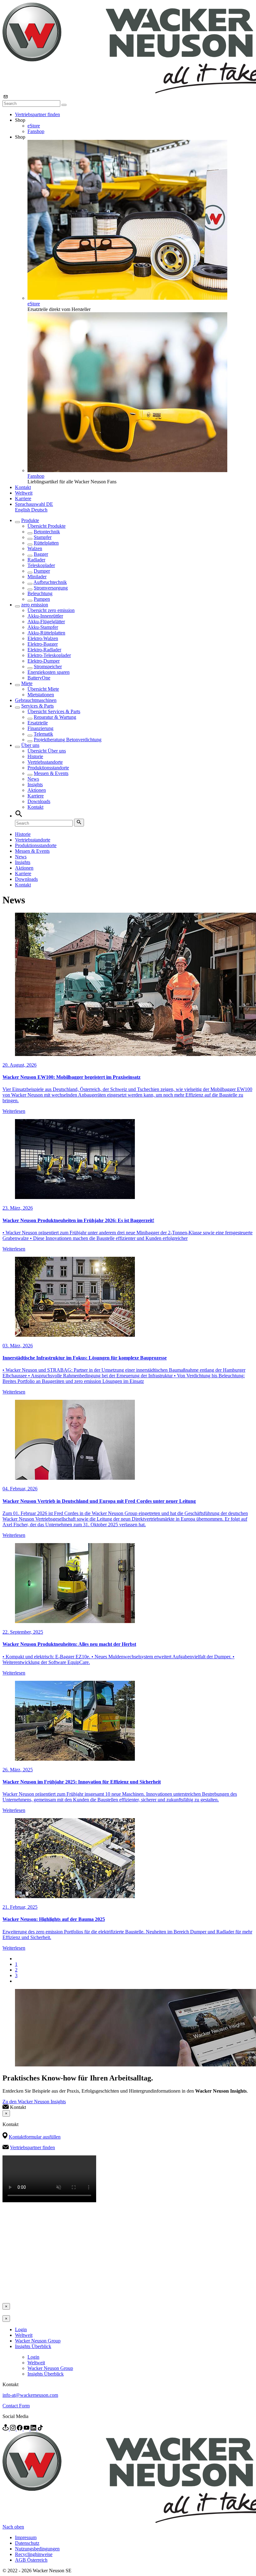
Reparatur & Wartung (55, 717)
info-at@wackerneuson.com (30, 2395)
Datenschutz (27, 2543)
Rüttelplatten (46, 543)
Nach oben (13, 2527)
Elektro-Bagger (43, 644)
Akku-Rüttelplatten (46, 633)
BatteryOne (39, 678)
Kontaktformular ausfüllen (35, 2137)
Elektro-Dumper (44, 661)
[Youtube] (27, 2429)
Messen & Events (51, 773)
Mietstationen (41, 695)
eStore (34, 126)
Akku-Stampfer (43, 627)
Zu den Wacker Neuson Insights (34, 2102)
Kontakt (23, 487)
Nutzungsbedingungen (37, 2549)
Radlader (36, 560)
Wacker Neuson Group (38, 2341)
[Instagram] (13, 2429)
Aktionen (37, 790)
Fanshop (36, 131)
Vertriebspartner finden (37, 114)
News (33, 779)
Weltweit (24, 493)
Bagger (41, 554)
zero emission (35, 605)
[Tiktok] (40, 2429)
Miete (27, 683)
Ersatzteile (38, 723)
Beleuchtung (40, 593)
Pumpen (42, 599)
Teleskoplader (41, 565)
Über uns (30, 745)
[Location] (6, 2429)
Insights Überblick (33, 2346)
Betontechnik (47, 532)
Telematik (43, 734)
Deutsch (39, 510)
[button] (34, 504)
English (23, 510)
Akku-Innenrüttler (45, 616)
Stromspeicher (48, 666)
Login (21, 2329)
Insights (35, 785)
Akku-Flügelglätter (46, 622)
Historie (35, 756)
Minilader (37, 577)
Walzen (35, 548)
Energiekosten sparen (49, 672)
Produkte (30, 520)
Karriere (23, 498)
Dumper (42, 571)
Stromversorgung (51, 588)
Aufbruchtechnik (50, 582)
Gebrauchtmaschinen (36, 700)
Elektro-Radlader (44, 650)
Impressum (26, 2537)
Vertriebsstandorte (45, 762)
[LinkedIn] (34, 2429)
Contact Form (16, 2406)
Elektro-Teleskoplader (49, 655)
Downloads (39, 801)
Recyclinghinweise (34, 2554)
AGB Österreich (31, 2560)
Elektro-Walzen (43, 638)
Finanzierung (40, 728)
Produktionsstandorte (48, 768)
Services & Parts (37, 706)
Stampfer (43, 537)
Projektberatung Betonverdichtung (68, 740)
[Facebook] (20, 2429)
